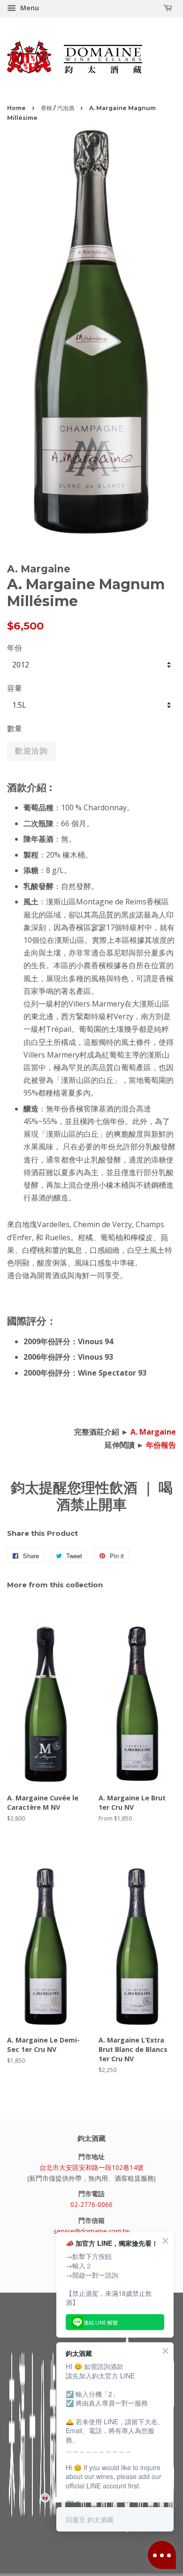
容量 (15, 688)
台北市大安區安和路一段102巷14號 (91, 2167)
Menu (29, 8)
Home (16, 108)
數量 (15, 728)
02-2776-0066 (91, 2204)
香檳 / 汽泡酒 (57, 108)
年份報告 (161, 1445)
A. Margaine (153, 1432)
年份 (15, 648)
